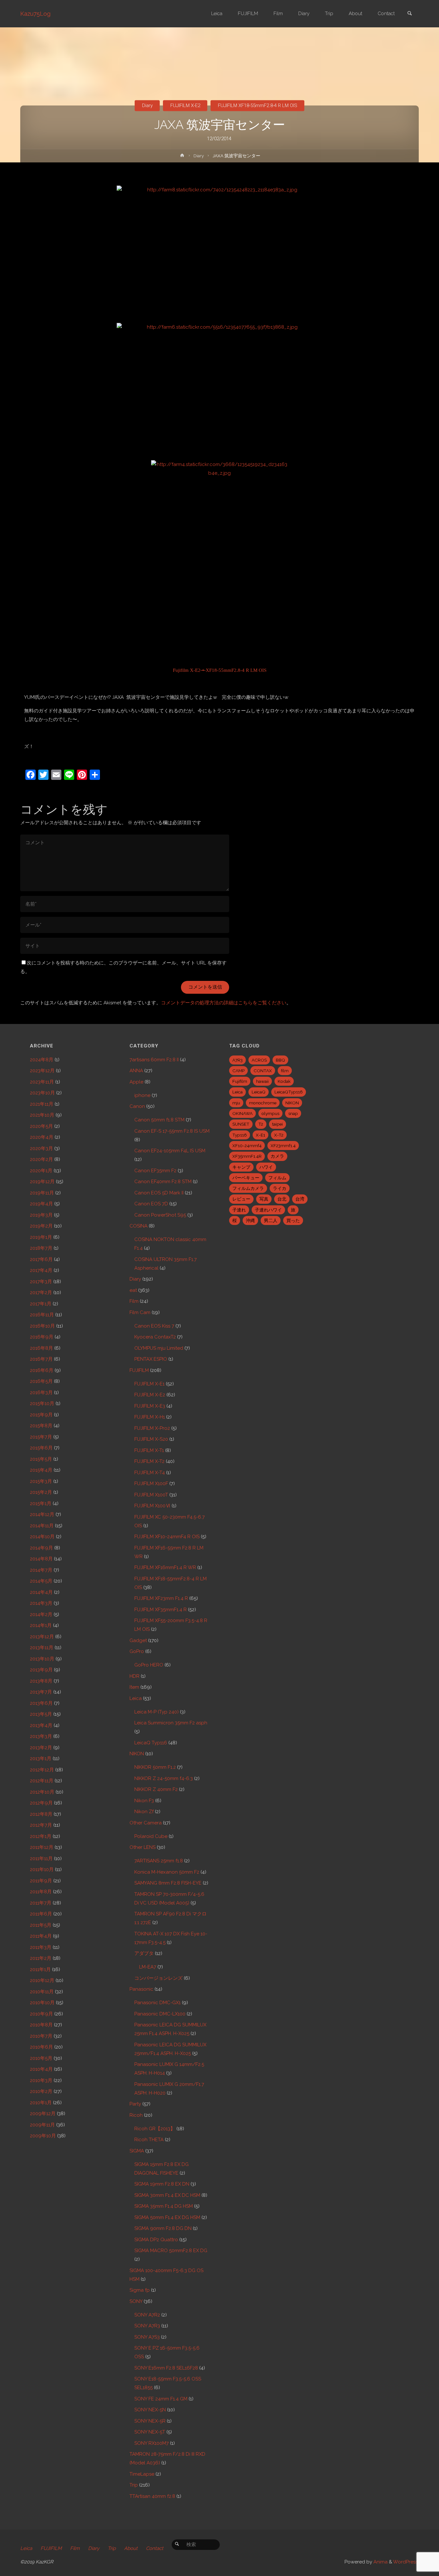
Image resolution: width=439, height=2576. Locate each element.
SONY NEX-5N (150, 2410)
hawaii (262, 1081)
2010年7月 (41, 2036)
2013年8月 (41, 1681)
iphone (142, 1095)
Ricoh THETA (149, 2140)
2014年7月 (41, 1570)
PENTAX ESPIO (151, 1359)
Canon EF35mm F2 (155, 1171)
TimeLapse (142, 2474)
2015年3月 (41, 1481)
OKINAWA (242, 1113)
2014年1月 (41, 1625)
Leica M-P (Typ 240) (157, 1712)
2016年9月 (42, 1337)
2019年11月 (42, 1193)
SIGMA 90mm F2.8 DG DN (163, 2228)
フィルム (277, 1178)
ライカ (280, 1188)
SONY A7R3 (147, 2326)
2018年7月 (41, 1248)
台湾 (300, 1199)
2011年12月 (42, 1847)
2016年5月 (41, 1381)
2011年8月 (41, 1892)
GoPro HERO (149, 1665)
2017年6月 (41, 1259)
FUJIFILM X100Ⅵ (152, 1506)
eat (133, 1290)
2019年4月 (41, 1204)
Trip (134, 2485)
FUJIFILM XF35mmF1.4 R (161, 1610)
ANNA (136, 1071)
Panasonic (141, 1989)
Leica (136, 1698)
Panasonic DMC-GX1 (157, 2003)
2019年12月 (42, 1182)
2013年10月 (42, 1659)
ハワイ (266, 1167)
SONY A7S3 (147, 2337)
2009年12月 (43, 2114)
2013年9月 (41, 1670)
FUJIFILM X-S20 (151, 1439)
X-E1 (260, 1135)
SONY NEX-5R (150, 2421)
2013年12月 (42, 1637)
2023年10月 (42, 1093)
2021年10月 (42, 1115)
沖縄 (250, 1220)
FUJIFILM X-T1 (149, 1450)
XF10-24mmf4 (247, 1146)
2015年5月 (41, 1459)
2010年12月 (42, 1980)
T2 (261, 1124)
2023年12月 (42, 1071)
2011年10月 (42, 1869)
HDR (134, 1676)
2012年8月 (41, 1814)
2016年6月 (42, 1370)
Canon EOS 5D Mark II (159, 1193)
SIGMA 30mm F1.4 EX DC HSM (167, 2195)
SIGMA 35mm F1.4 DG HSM (164, 2206)
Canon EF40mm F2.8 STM (163, 1182)
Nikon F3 (144, 1801)
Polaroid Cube (151, 1836)
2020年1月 (41, 1171)
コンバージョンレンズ (158, 1978)
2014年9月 (41, 1548)
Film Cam (140, 1312)
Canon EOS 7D (151, 1204)
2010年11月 (42, 1992)
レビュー (241, 1199)
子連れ (239, 1210)
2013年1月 (41, 1758)
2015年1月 (41, 1503)
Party (135, 2104)
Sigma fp (140, 2290)
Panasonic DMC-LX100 (160, 2014)
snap (293, 1113)
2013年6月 (41, 1703)
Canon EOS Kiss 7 (154, 1326)
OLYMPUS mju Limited (159, 1348)
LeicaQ (259, 1092)
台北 (282, 1199)
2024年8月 (42, 1060)
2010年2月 (41, 2091)
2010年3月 (41, 2080)
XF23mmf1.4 (283, 1146)
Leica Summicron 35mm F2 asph (171, 1723)
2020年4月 (42, 1137)
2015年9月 (41, 1415)
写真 (264, 1199)
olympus (270, 1113)
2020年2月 (41, 1159)
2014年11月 (42, 1526)
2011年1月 (40, 1969)
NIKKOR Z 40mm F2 (156, 1789)
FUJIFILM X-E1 (149, 1384)
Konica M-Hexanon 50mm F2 (167, 1872)
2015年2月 (41, 1492)
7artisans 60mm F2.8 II (154, 1060)
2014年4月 (41, 1592)
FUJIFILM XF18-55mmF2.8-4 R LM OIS (258, 105)
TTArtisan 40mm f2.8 (152, 2496)
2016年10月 (42, 1326)
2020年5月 (41, 1126)
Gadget (138, 1640)
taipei (278, 1124)
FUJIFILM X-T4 (150, 1473)
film (285, 1071)
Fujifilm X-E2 (187, 670)
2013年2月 (41, 1748)
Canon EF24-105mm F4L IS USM (170, 1151)
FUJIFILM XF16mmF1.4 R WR (165, 1567)
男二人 (271, 1220)
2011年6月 (41, 1914)
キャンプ (241, 1167)
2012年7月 (41, 1825)
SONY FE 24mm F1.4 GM (161, 2399)
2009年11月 (42, 2125)
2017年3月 (41, 1282)
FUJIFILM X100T (151, 1495)
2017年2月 (41, 1293)
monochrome (263, 1103)
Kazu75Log (35, 14)
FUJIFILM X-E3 (150, 1406)
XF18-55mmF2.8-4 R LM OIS (236, 670)
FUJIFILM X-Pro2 (152, 1428)
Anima (380, 2562)
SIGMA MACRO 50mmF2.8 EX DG (171, 2251)
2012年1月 (41, 1836)
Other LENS (143, 1847)
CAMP (238, 1071)
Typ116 (240, 1135)
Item (134, 1687)
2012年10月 (42, 1792)
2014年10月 (42, 1537)
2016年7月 (41, 1359)
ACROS (259, 1060)
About (131, 2548)
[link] (409, 14)
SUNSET (241, 1124)
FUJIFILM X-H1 (150, 1417)
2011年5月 (41, 1925)
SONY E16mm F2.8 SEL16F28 (166, 2368)
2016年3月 (41, 1393)
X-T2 (279, 1135)
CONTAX (263, 1071)
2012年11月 (42, 1781)
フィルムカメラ (248, 1188)
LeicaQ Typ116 (151, 1743)
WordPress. (406, 2562)
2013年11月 (42, 1648)
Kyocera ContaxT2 (155, 1337)
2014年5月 (41, 1581)
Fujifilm (240, 1081)
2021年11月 (42, 1104)
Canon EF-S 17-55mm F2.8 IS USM (172, 1131)
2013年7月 (41, 1692)
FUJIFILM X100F (151, 1484)
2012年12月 (42, 1770)
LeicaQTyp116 (289, 1092)
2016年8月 (41, 1348)
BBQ (280, 1060)
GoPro (137, 1651)
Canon (137, 1106)
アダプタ (144, 1953)
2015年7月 (41, 1437)
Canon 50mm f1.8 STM (159, 1120)
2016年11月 (42, 1315)
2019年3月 (41, 1215)
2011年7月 (41, 1903)
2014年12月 (42, 1514)
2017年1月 (41, 1304)
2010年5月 (41, 2058)
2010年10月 (42, 2003)
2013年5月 (41, 1714)
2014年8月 (41, 1559)
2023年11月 (42, 1082)
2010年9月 (41, 2014)
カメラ (277, 1156)
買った (293, 1220)
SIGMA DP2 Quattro (156, 2240)
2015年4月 (41, 1470)
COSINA (139, 1226)
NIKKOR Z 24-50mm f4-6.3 (164, 1778)
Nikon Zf (144, 1812)
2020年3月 (41, 1148)
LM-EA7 (148, 1967)
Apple (136, 1082)
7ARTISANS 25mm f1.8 (159, 1861)
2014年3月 (41, 1603)
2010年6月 (41, 2047)
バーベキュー (246, 1178)
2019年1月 (41, 1237)
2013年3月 (41, 1736)
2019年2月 (41, 1226)
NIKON (137, 1754)
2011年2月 (41, 1958)
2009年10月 (43, 2136)
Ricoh (136, 2115)
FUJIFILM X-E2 (185, 105)
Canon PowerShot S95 (160, 1215)
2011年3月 (41, 1947)
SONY (136, 2301)
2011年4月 (41, 1936)
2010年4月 (41, 2069)
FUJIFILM (139, 1370)
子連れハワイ (268, 1210)
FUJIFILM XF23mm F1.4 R (161, 1598)
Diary (147, 105)
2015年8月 (41, 1426)
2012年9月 (41, 1803)
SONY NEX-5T (150, 2432)
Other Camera (146, 1823)
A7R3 (237, 1060)
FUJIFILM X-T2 (149, 1461)
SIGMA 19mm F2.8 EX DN (162, 2184)
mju (236, 1103)
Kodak (284, 1081)
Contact (155, 2548)
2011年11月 (41, 1859)
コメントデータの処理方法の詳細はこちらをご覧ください (224, 1003)
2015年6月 (41, 1448)
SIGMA (137, 2151)
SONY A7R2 (147, 2315)
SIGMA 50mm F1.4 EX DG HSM (167, 2217)
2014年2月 (41, 1614)
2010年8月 (41, 2025)
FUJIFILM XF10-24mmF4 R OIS (167, 1537)
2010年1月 (41, 2103)
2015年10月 (42, 1403)
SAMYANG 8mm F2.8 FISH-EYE (168, 1883)
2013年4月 (41, 1725)
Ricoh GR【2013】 (155, 2129)
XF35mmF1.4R (247, 1156)
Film (134, 1301)
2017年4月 (41, 1270)
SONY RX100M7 (152, 2443)
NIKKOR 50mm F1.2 (155, 1767)
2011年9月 (41, 1881)
